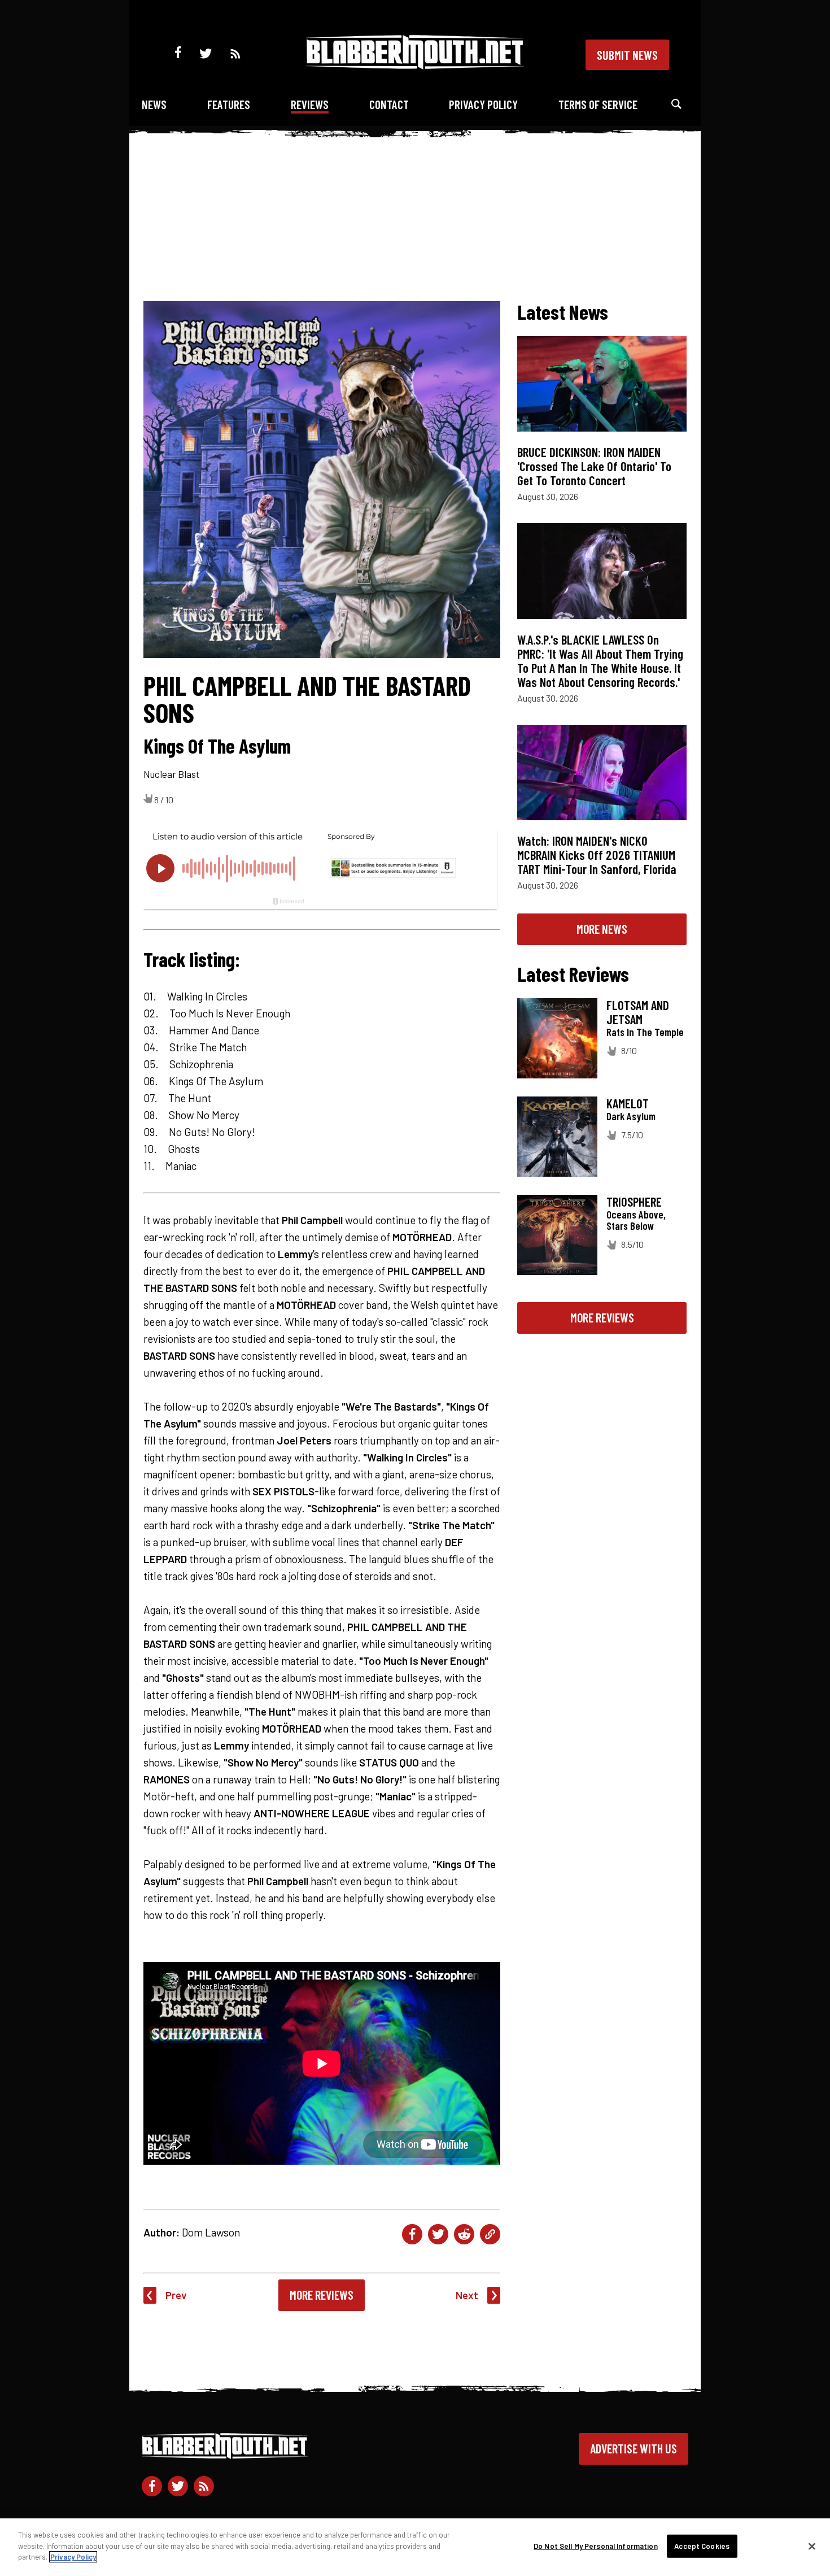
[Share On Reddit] (464, 2234)
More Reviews (322, 2295)
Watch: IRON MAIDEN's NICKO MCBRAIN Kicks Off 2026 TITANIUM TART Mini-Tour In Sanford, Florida (597, 855)
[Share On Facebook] (412, 2234)
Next (467, 2295)
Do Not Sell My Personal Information (596, 2546)
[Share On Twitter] (438, 2234)
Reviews (310, 104)
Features (229, 104)
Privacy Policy (483, 104)
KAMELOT (628, 1103)
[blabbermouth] (415, 65)
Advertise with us (634, 2448)
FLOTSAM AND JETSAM (638, 1012)
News (154, 104)
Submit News (627, 55)
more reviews (602, 1317)
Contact (389, 104)
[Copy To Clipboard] (490, 2234)
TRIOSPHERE (634, 1202)
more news (602, 929)
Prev (176, 2295)
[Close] (812, 2547)
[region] (415, 2547)
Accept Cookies (702, 2546)
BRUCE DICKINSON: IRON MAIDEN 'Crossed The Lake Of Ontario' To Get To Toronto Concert (594, 466)
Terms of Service (598, 104)
